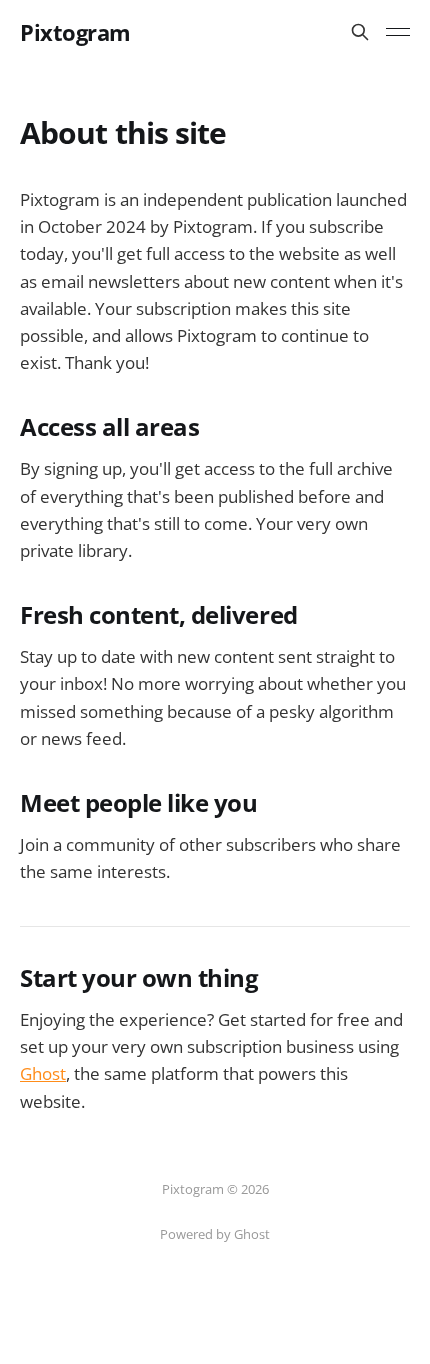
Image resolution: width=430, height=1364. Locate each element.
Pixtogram (75, 32)
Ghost (43, 1073)
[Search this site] (360, 32)
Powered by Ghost (215, 1234)
